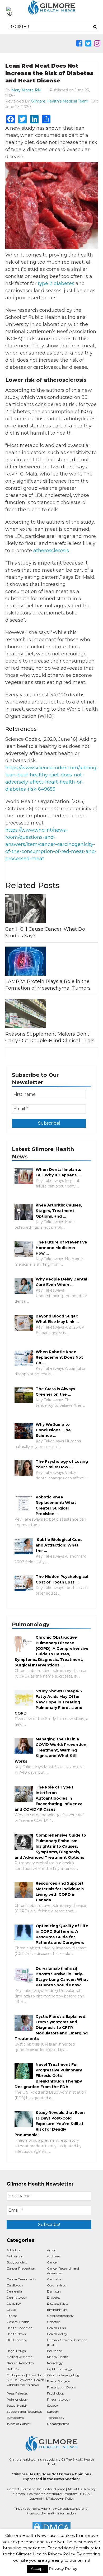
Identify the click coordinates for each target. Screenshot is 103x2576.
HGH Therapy (17, 2340)
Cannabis (54, 2279)
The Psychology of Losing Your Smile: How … (62, 1464)
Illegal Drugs (16, 2351)
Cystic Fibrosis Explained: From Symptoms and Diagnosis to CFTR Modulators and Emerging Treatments (51, 2028)
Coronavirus (56, 2285)
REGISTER (19, 27)
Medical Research (20, 2357)
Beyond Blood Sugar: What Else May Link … (57, 1319)
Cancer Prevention (21, 2268)
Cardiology (15, 2285)
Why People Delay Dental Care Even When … (61, 1282)
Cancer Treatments (21, 2279)
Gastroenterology (60, 2316)
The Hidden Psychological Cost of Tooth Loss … (62, 1579)
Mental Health (58, 2357)
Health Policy (57, 2334)
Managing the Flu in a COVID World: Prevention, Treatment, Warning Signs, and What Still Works (51, 1750)
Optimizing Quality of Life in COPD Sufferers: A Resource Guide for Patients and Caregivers (62, 1934)
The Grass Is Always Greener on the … (55, 1392)
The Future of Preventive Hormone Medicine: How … (61, 1248)
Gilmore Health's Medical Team (60, 101)
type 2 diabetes (56, 283)
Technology (56, 2418)
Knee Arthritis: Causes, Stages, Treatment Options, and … (59, 1211)
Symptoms (15, 2418)
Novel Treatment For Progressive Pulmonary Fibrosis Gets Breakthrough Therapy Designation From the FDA (48, 2076)
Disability (14, 2304)
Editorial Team (54, 2489)
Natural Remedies (20, 2363)
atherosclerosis (51, 551)
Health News (16, 2334)
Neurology (55, 2363)
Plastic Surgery (58, 2381)
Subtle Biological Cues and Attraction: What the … (59, 1545)
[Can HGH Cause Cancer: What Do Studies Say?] (52, 909)
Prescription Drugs (61, 2387)
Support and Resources (24, 2412)
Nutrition (14, 2369)
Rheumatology (59, 2399)
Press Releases (17, 2393)
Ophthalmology (60, 2369)
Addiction (14, 2250)
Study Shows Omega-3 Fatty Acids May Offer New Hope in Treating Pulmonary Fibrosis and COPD (48, 1702)
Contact (13, 2489)
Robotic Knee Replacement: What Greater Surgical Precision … (56, 1505)
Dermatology (17, 2297)
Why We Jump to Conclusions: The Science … (53, 1430)
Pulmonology (17, 2399)
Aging (52, 2250)
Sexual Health (17, 2405)
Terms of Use (31, 2489)
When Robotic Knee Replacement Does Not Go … (59, 1357)
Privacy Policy (63, 2568)
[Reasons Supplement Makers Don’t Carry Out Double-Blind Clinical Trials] (52, 1014)
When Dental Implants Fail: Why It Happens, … (59, 1172)
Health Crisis (56, 2328)
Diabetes (54, 2297)
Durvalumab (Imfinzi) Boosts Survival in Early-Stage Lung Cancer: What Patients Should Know (62, 1977)
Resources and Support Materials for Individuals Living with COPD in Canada (60, 1892)
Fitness (12, 2316)
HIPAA (85, 2494)
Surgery (53, 2412)
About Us (75, 2489)
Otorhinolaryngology (63, 2375)
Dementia (14, 2291)
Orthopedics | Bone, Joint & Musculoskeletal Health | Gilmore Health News (26, 2380)
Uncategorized (58, 2424)
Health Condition (20, 2328)
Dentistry (54, 2291)
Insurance (54, 2351)
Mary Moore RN (26, 90)
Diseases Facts (58, 2304)
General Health (18, 2322)
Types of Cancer (19, 2424)
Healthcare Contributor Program (52, 2494)
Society (52, 2405)
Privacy (90, 2489)
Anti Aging (15, 2256)
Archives (53, 2256)
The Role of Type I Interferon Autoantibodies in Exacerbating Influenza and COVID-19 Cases (48, 1798)
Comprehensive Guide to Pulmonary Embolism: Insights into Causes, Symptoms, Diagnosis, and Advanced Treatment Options (50, 1846)
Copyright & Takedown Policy (51, 2498)
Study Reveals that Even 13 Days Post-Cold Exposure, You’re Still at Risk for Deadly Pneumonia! (50, 2124)
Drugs (11, 2310)
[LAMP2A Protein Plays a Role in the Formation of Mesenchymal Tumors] (52, 961)
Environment (57, 2310)
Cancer (52, 2262)
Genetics (53, 2322)
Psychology (56, 2393)
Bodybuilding (17, 2262)
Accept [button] (38, 2569)
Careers (19, 2494)
